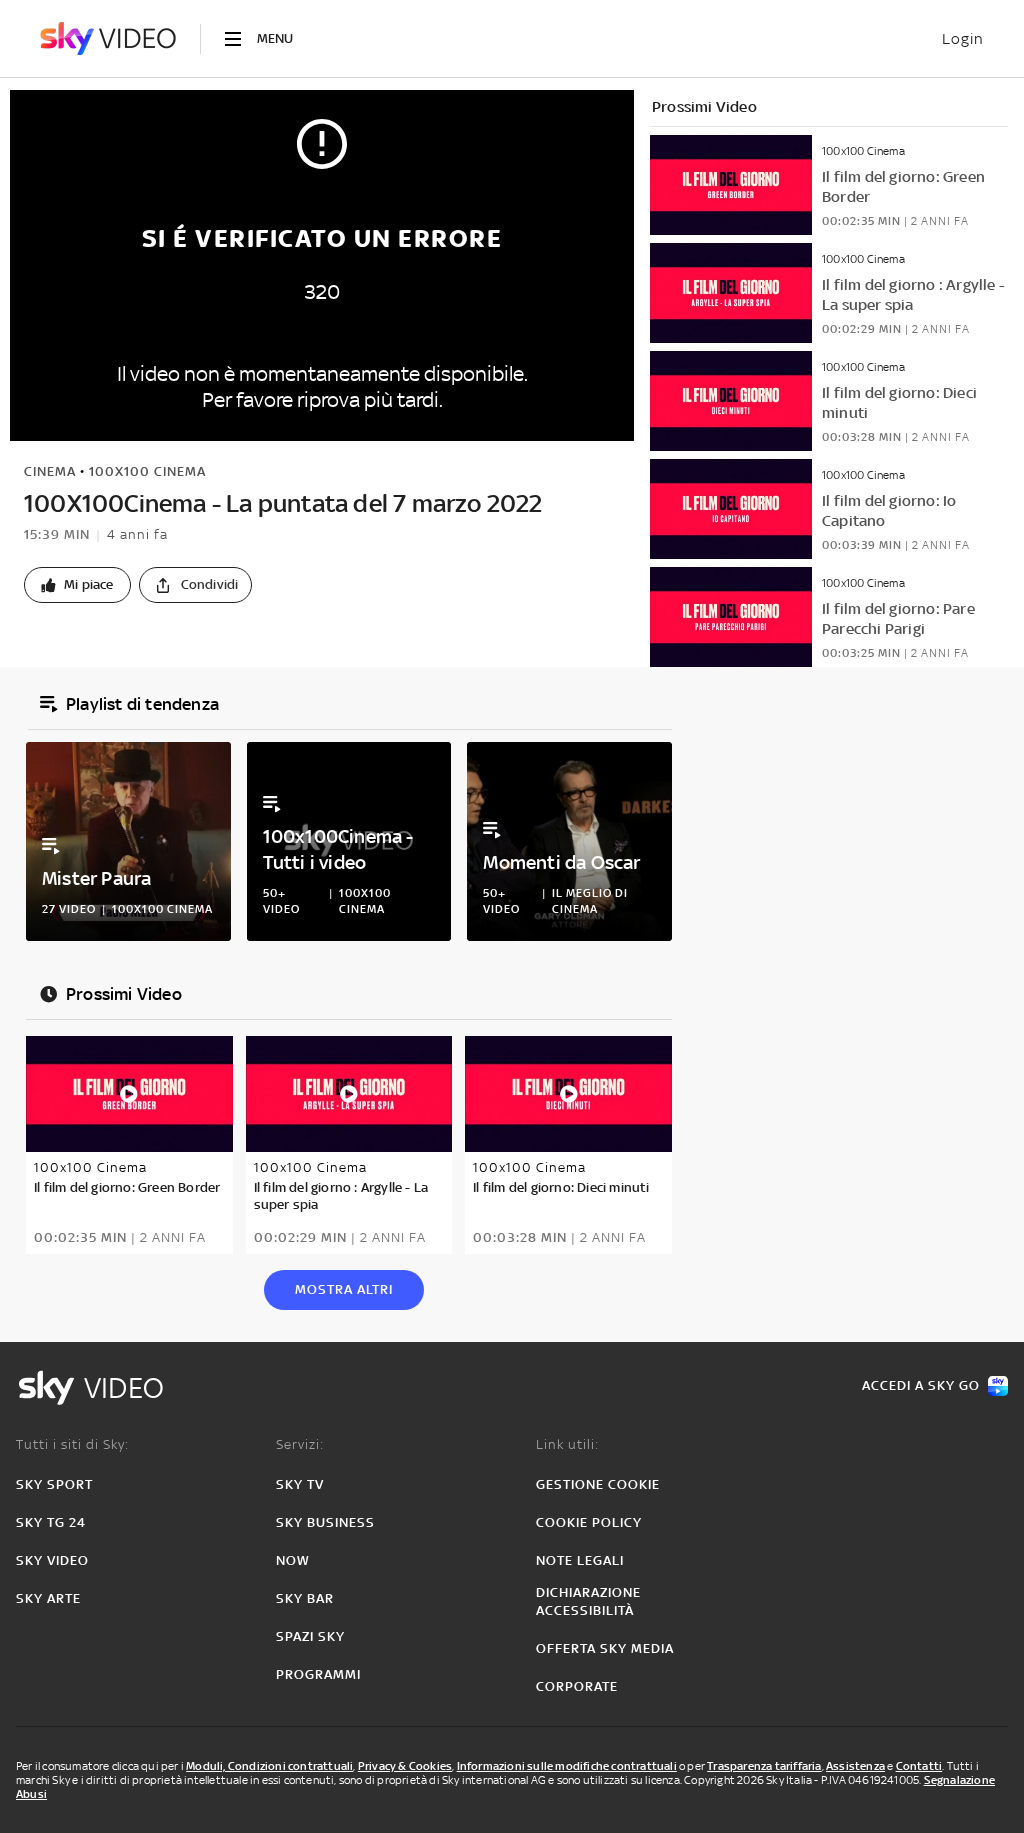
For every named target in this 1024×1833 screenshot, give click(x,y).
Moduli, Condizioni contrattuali (269, 1766)
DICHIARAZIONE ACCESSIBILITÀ (588, 1601)
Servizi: (300, 1444)
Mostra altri (344, 1289)
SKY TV (300, 1484)
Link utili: (567, 1444)
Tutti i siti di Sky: (72, 1444)
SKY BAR (305, 1598)
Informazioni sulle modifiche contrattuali (567, 1766)
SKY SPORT (54, 1484)
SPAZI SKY (310, 1636)
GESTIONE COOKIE (598, 1484)
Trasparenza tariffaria (764, 1766)
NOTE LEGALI (580, 1560)
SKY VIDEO (52, 1560)
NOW (293, 1560)
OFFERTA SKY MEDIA (605, 1648)
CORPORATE (577, 1686)
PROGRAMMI (318, 1674)
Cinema (50, 471)
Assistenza (855, 1766)
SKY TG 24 (51, 1522)
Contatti (919, 1766)
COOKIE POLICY (589, 1522)
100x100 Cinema (147, 471)
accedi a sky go (921, 1385)
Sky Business (325, 1522)
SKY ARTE (48, 1598)
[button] (77, 585)
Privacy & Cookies (405, 1766)
